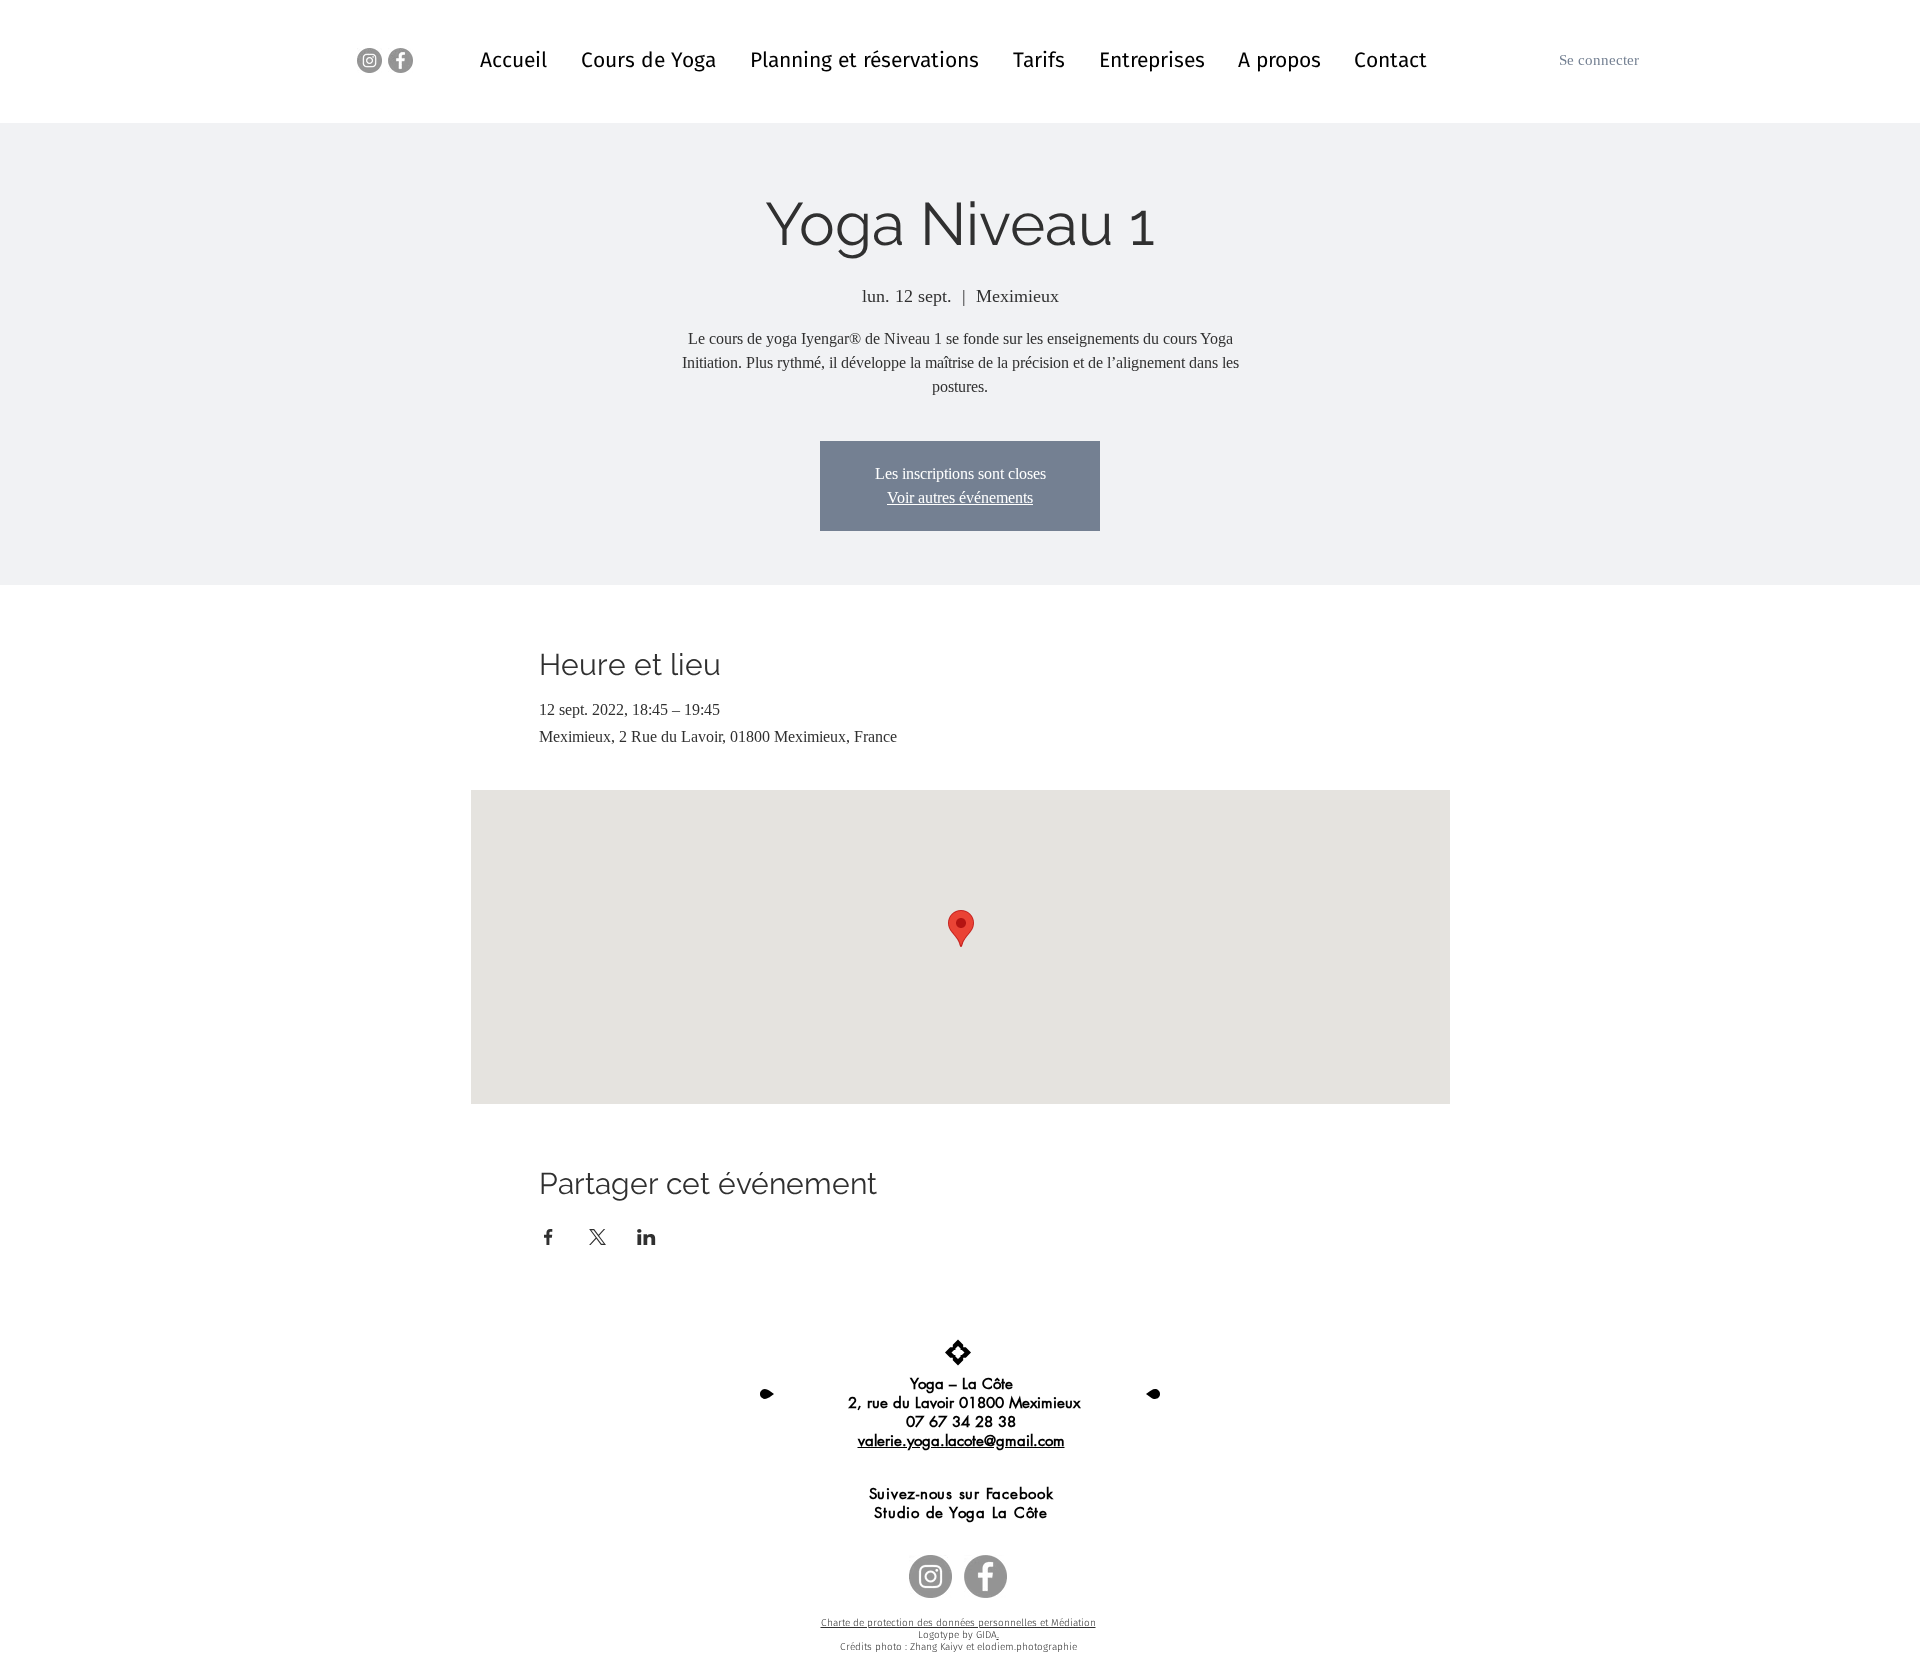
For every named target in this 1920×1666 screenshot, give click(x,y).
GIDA (986, 1635)
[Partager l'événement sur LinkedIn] (646, 1237)
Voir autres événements (960, 497)
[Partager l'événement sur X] (597, 1237)
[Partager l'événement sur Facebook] (548, 1237)
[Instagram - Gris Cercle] (369, 60)
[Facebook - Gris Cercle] (400, 60)
